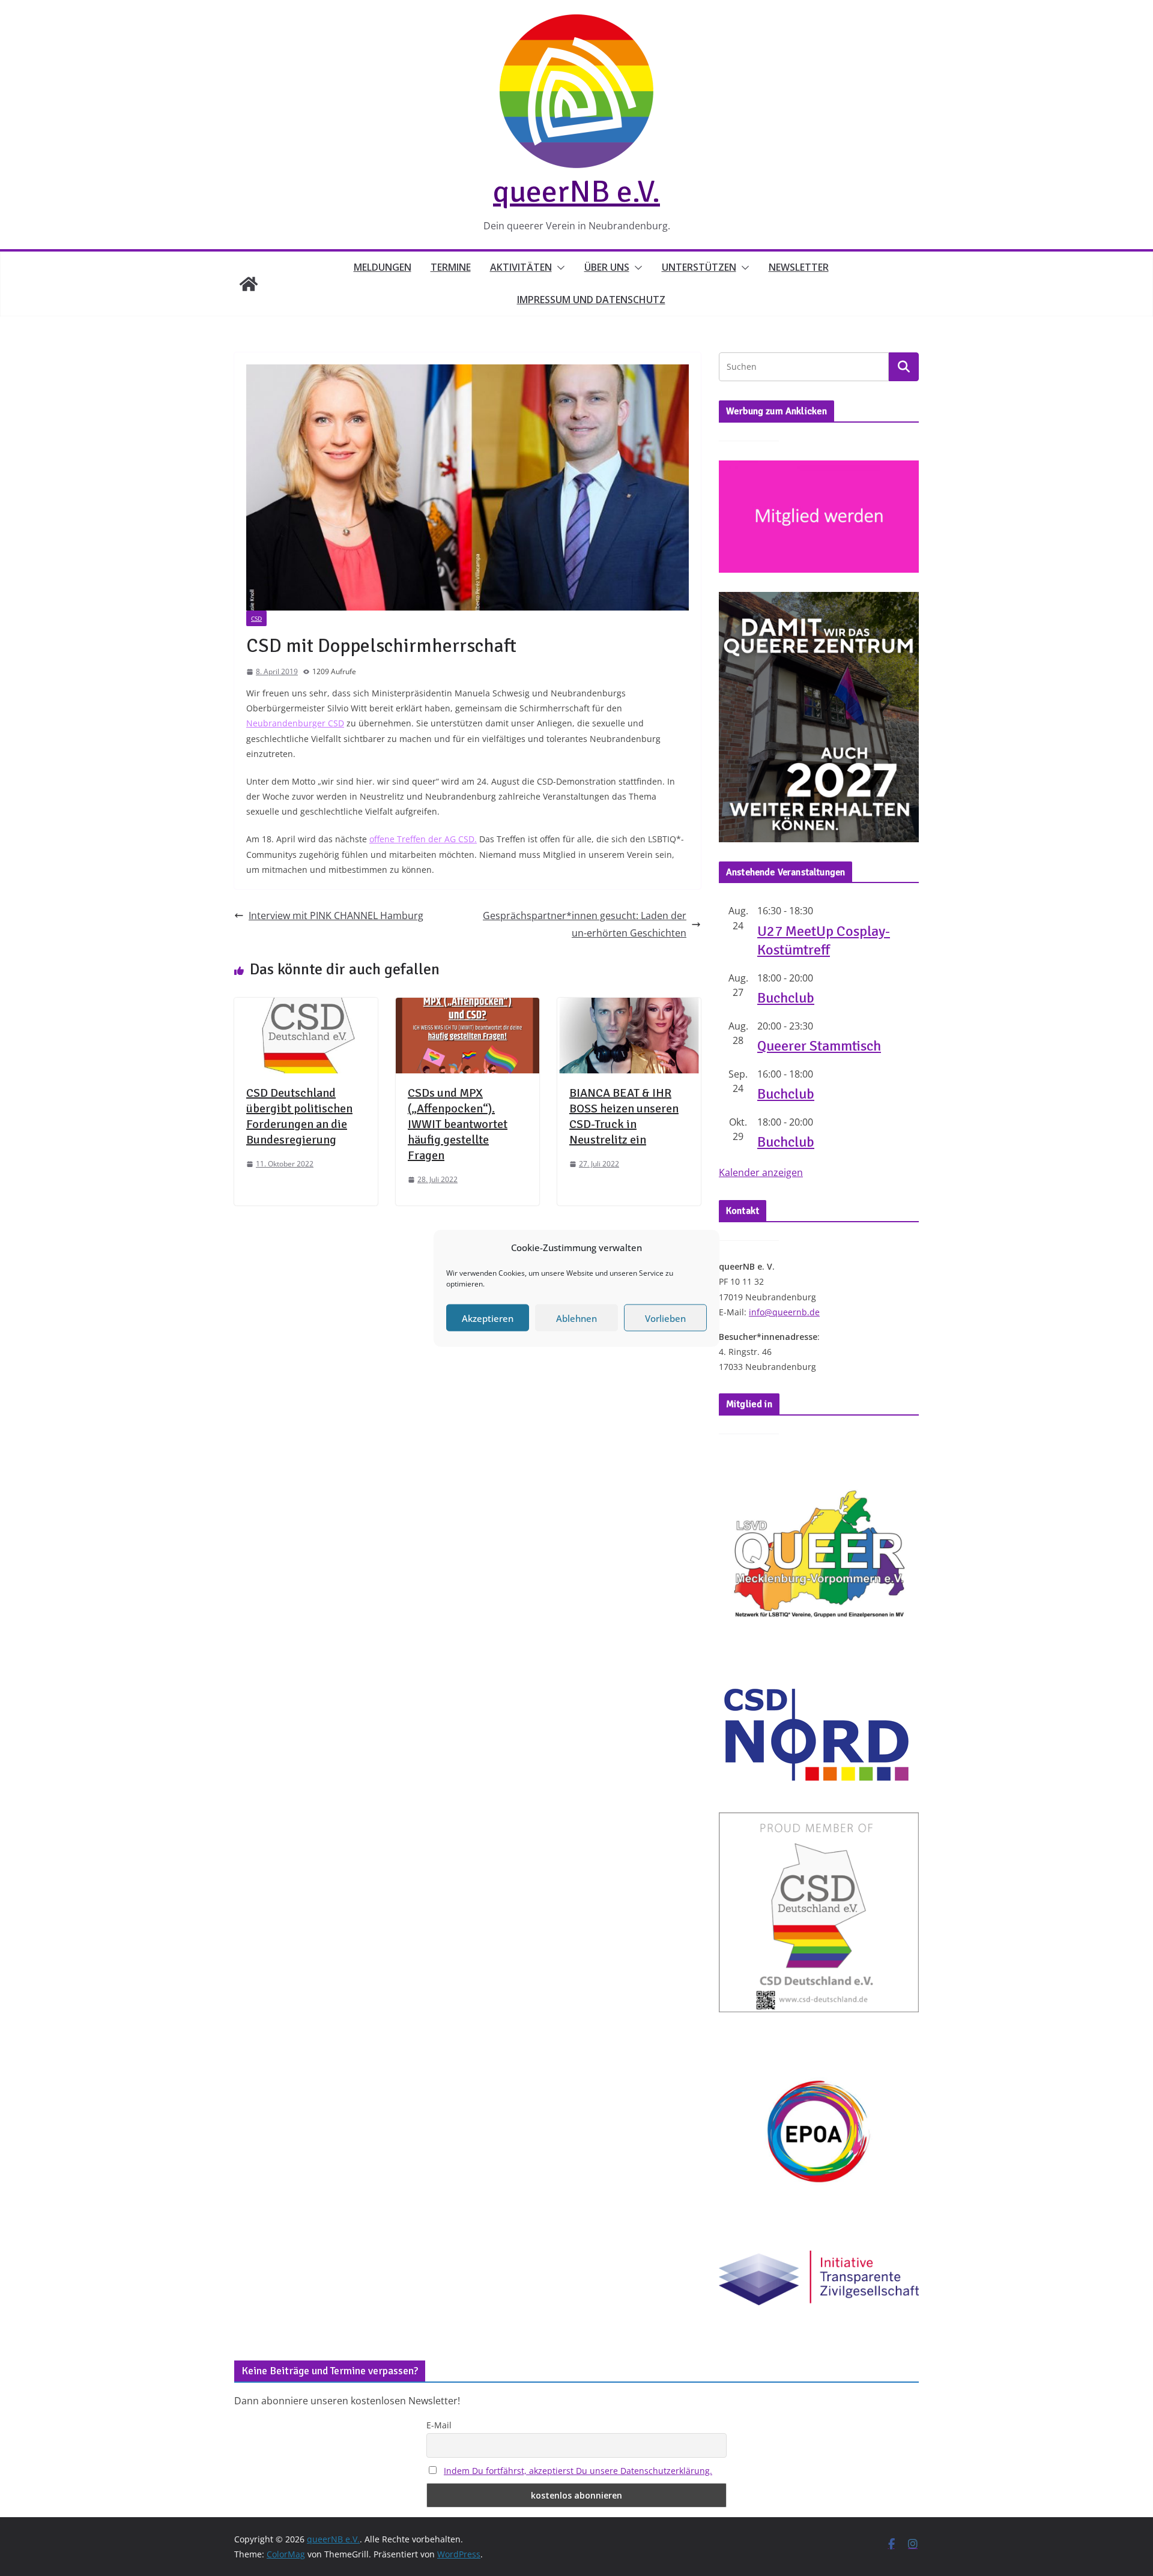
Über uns (607, 267)
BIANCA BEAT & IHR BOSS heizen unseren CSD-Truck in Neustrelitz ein (624, 1116)
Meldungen (383, 267)
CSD (256, 618)
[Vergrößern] (903, 608)
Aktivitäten (521, 267)
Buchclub (786, 998)
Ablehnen (576, 1318)
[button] (558, 268)
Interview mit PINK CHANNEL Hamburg (336, 915)
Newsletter (799, 267)
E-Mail (439, 2425)
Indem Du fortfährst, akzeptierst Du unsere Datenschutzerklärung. (578, 2471)
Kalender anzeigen (761, 1172)
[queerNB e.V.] (249, 284)
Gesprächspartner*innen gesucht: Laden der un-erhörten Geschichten (585, 924)
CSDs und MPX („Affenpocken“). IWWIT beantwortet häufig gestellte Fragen (458, 1124)
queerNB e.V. (576, 192)
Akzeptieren (488, 1318)
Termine (451, 267)
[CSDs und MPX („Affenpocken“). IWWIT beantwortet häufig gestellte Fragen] (468, 1006)
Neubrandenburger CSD (295, 723)
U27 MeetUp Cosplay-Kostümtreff (824, 940)
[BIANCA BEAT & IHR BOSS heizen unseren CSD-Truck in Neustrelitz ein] (629, 1006)
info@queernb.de (784, 1312)
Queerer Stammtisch (819, 1046)
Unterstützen (699, 267)
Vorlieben (665, 1318)
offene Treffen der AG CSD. (423, 839)
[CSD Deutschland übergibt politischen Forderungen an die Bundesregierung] (306, 1006)
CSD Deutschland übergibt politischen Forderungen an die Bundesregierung (299, 1116)
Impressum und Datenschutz (591, 300)
